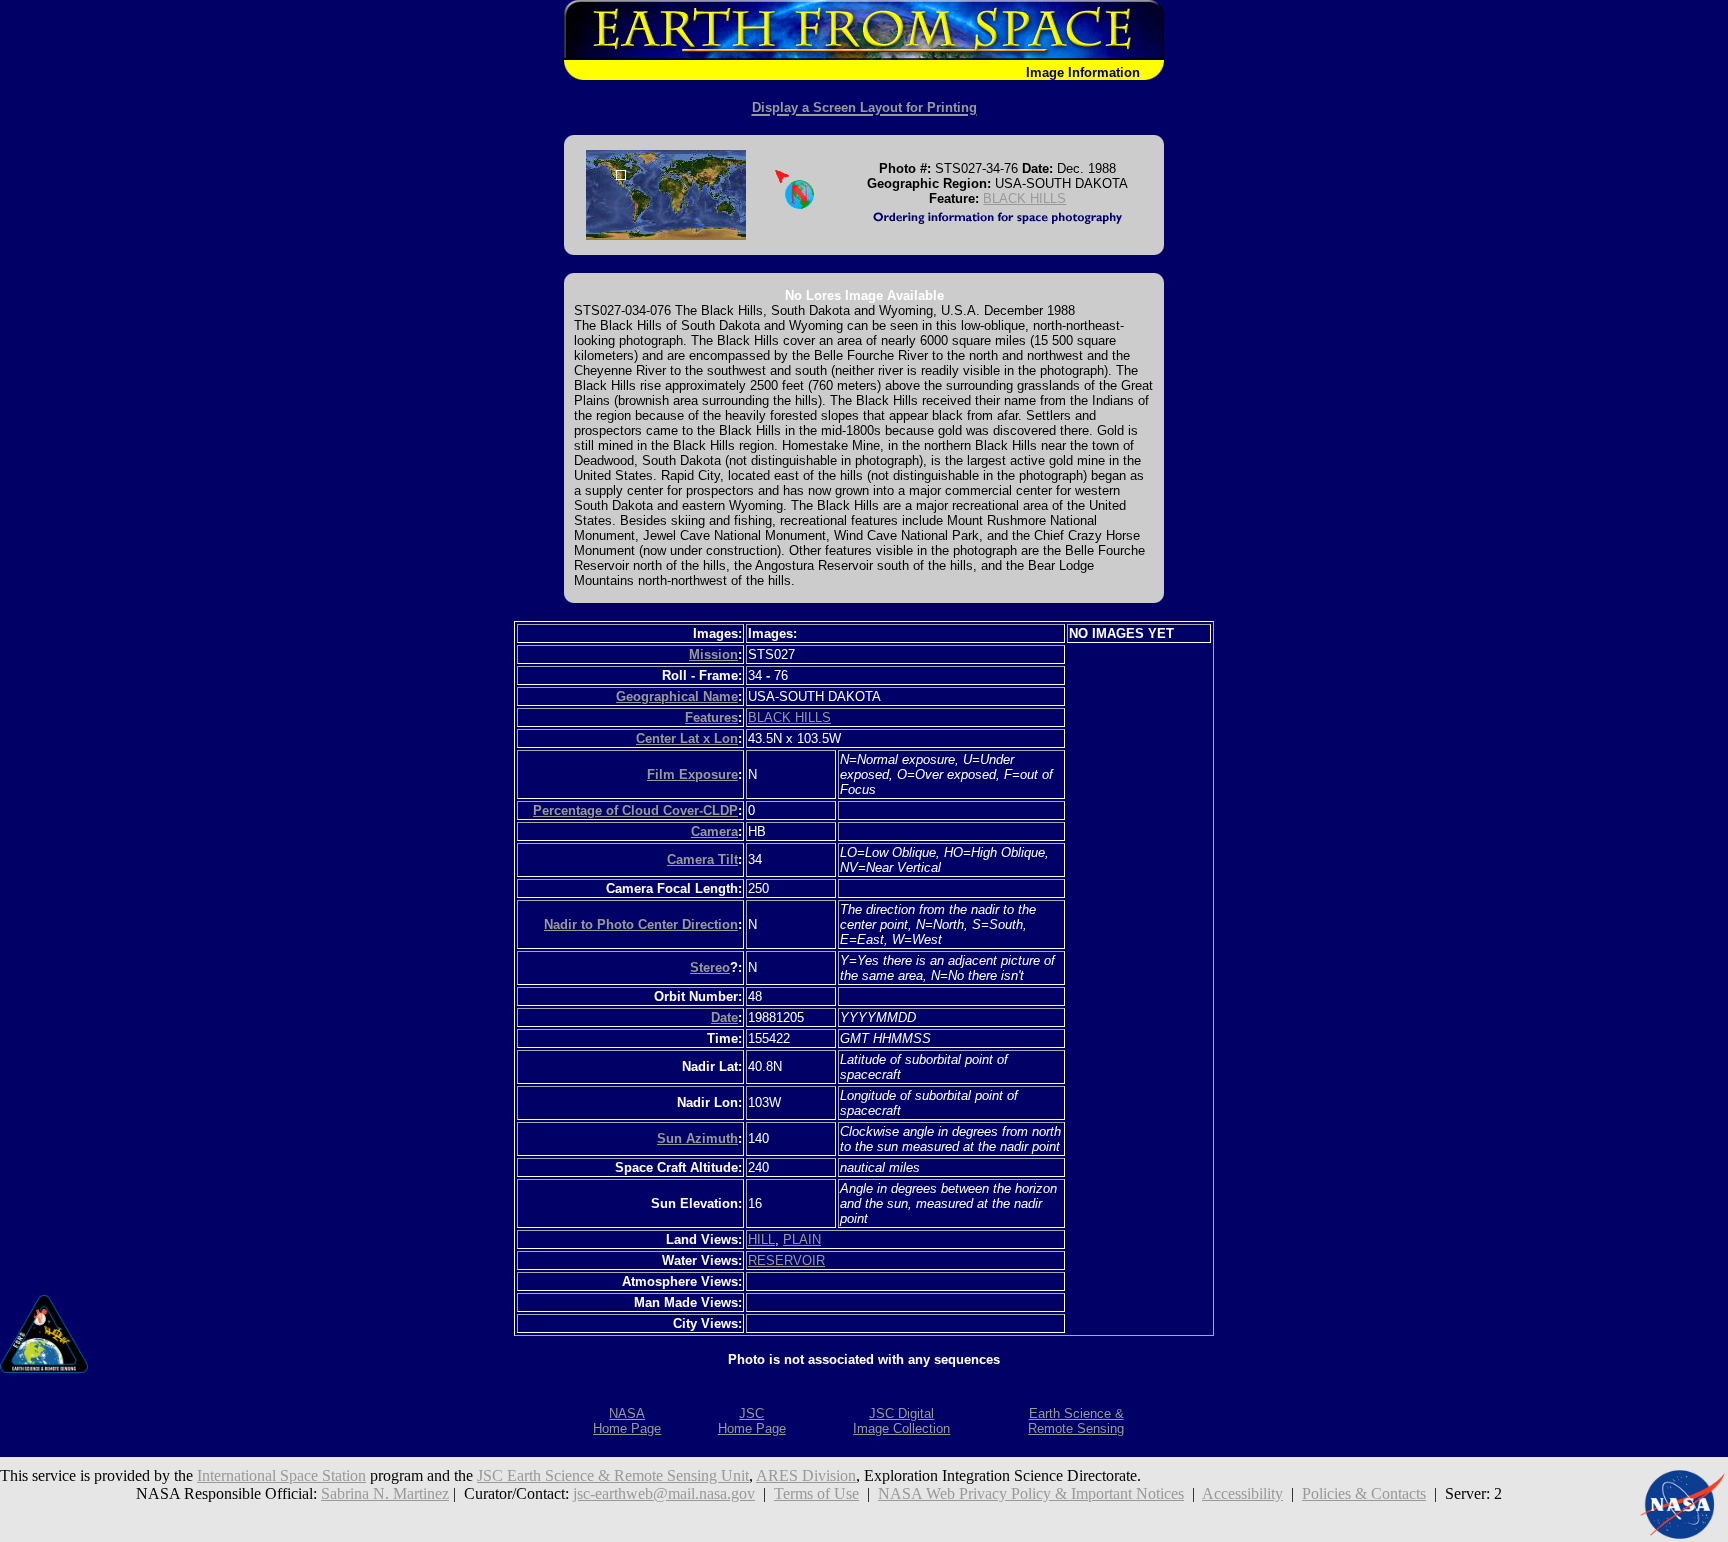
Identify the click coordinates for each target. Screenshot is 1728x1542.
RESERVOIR (786, 1260)
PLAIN (802, 1239)
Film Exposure (692, 774)
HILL (761, 1239)
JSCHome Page (752, 1421)
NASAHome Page (627, 1421)
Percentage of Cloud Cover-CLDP (635, 810)
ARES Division (806, 1475)
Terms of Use (816, 1493)
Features (711, 717)
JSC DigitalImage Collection (901, 1421)
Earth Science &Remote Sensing (1076, 1421)
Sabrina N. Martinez (385, 1493)
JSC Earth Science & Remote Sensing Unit (613, 1475)
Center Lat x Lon (687, 738)
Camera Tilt (702, 859)
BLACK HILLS (1024, 198)
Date (724, 1017)
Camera (714, 831)
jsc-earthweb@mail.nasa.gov (664, 1493)
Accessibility (1242, 1493)
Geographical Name (677, 696)
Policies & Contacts (1364, 1493)
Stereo (710, 967)
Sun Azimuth (697, 1138)
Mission (713, 654)
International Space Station (281, 1475)
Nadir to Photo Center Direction (641, 924)
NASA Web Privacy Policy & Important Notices (1031, 1493)
